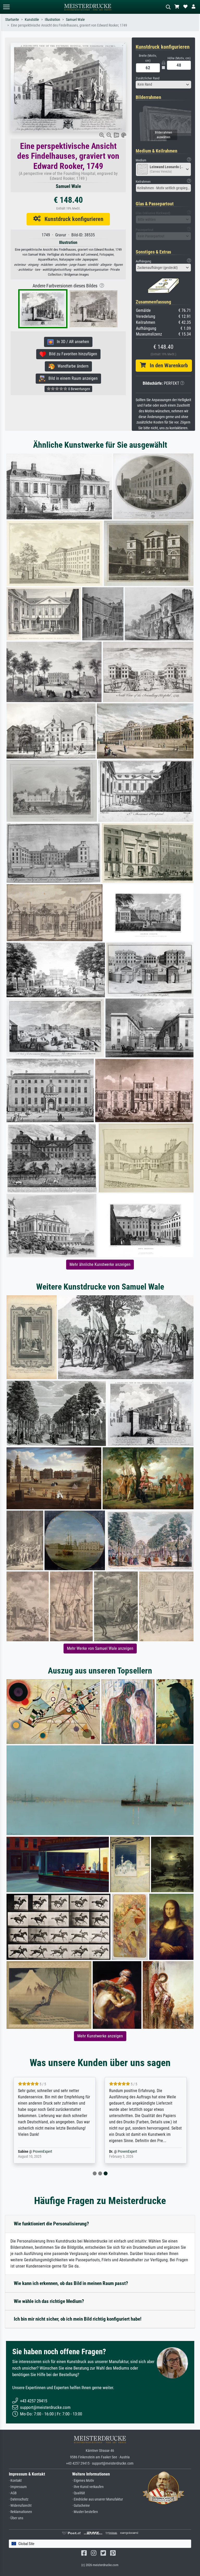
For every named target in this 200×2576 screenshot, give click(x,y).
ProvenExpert (42, 2152)
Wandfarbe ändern (71, 366)
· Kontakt (15, 2481)
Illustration (52, 20)
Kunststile (32, 20)
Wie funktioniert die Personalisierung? (51, 2224)
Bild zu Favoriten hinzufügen (71, 354)
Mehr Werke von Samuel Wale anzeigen (100, 1648)
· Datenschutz (19, 2499)
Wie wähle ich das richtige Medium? (49, 2301)
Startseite (12, 20)
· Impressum (18, 2487)
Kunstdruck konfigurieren (72, 219)
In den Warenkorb (167, 365)
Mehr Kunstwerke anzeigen (100, 2036)
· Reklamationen (20, 2512)
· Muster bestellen (85, 2512)
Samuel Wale (75, 20)
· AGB (13, 2493)
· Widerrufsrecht (20, 2506)
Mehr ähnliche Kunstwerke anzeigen (100, 1264)
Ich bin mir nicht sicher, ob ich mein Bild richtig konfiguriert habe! (78, 2319)
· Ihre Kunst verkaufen (88, 2487)
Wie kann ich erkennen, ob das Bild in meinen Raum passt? (71, 2283)
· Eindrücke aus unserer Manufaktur (98, 2499)
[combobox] (164, 85)
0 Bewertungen (79, 389)
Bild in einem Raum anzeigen (71, 378)
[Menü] (6, 7)
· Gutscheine (81, 2506)
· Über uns (16, 2518)
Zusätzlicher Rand (148, 78)
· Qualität (79, 2493)
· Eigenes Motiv (83, 2481)
